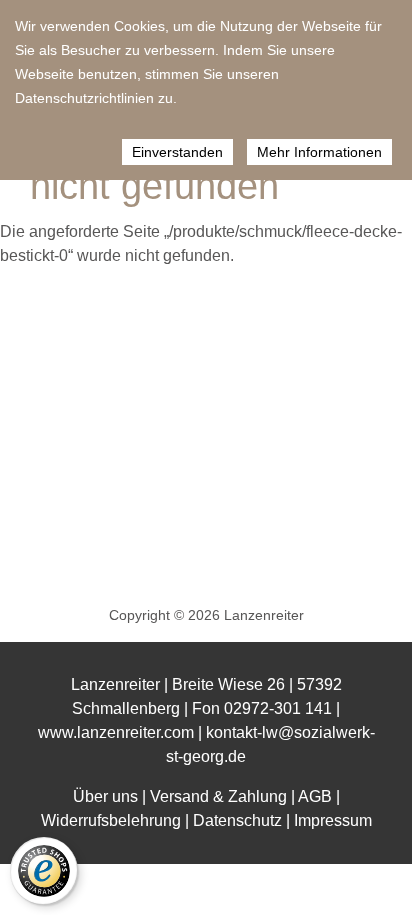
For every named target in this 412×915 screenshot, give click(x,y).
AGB (315, 796)
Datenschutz (237, 820)
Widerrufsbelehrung (111, 820)
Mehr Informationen (319, 152)
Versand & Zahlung (218, 796)
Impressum (333, 820)
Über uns (105, 796)
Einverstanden (177, 152)
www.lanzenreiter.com (116, 732)
